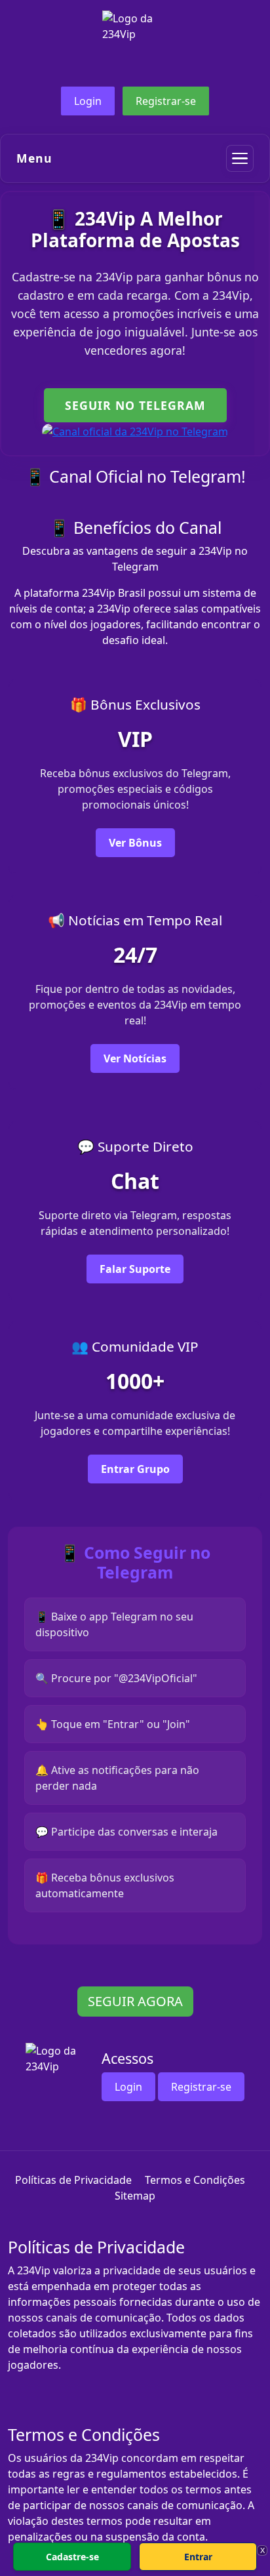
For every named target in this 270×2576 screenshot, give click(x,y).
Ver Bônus (135, 843)
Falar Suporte (135, 1269)
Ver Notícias (135, 1058)
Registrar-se (166, 101)
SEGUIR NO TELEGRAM (135, 405)
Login (88, 101)
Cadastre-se (72, 2557)
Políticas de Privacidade (73, 2180)
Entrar (198, 2557)
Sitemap (135, 2196)
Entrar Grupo (135, 1469)
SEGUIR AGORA (135, 2001)
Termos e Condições (195, 2180)
